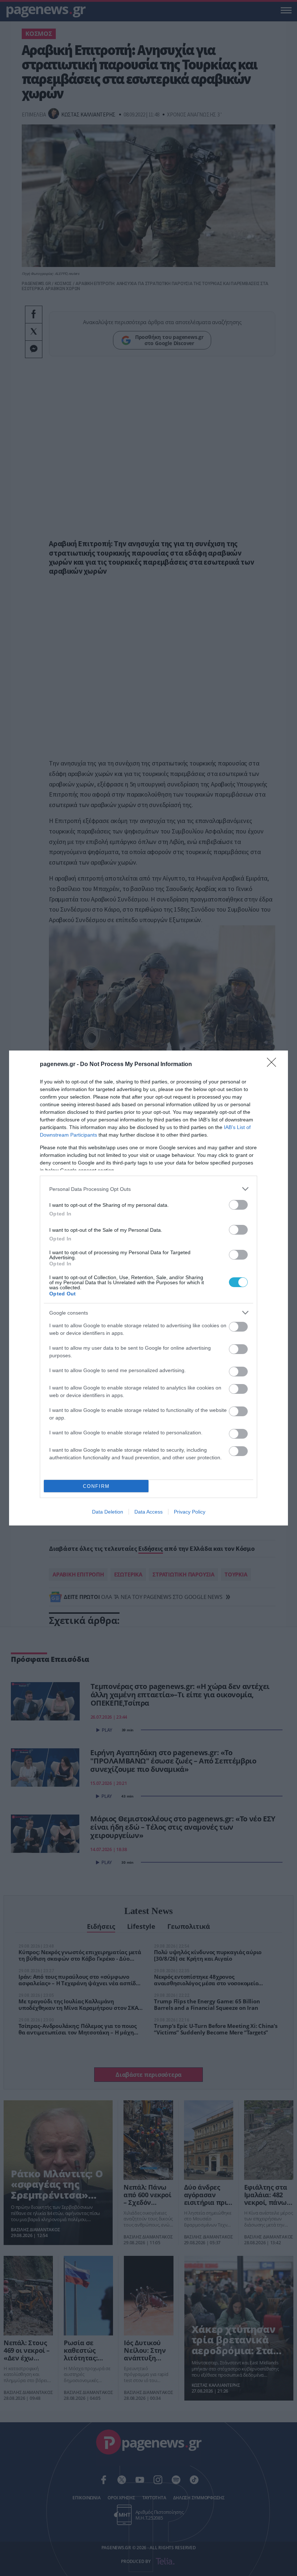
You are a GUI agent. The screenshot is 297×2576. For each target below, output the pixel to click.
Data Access (148, 1512)
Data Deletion (108, 1512)
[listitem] (148, 1189)
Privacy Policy (190, 1512)
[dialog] (148, 1288)
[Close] (274, 1065)
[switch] (238, 1205)
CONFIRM (96, 1486)
